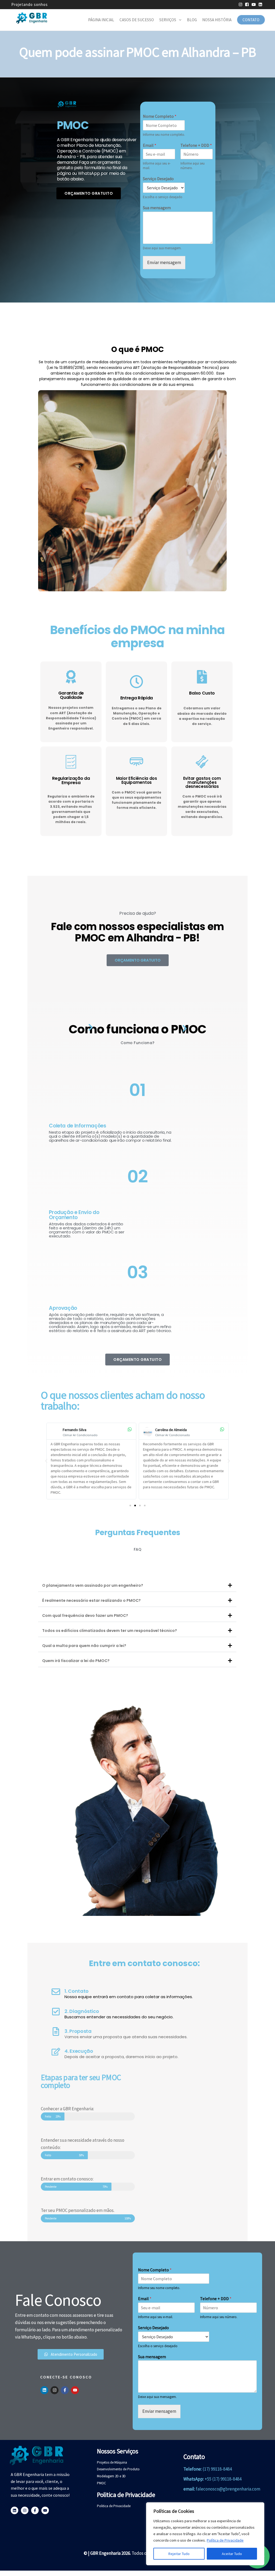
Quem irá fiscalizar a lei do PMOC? (76, 1661)
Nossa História (217, 20)
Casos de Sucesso (137, 20)
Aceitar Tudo (232, 2554)
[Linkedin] (44, 2390)
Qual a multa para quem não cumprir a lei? (84, 1646)
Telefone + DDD (196, 145)
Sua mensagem (157, 208)
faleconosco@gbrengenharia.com (228, 2489)
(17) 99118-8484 (217, 2469)
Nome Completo (160, 116)
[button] (46, 1461)
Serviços (168, 20)
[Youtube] (75, 2390)
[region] (205, 2534)
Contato (251, 20)
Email (150, 145)
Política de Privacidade (225, 2540)
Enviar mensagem (164, 262)
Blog (192, 20)
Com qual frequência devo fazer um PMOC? (85, 1616)
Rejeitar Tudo (179, 2554)
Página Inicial (101, 20)
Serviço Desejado (158, 179)
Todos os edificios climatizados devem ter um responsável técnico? (110, 1631)
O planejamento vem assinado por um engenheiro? (93, 1585)
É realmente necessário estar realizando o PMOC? (91, 1600)
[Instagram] (55, 2390)
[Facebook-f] (65, 2390)
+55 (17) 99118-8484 (223, 2479)
